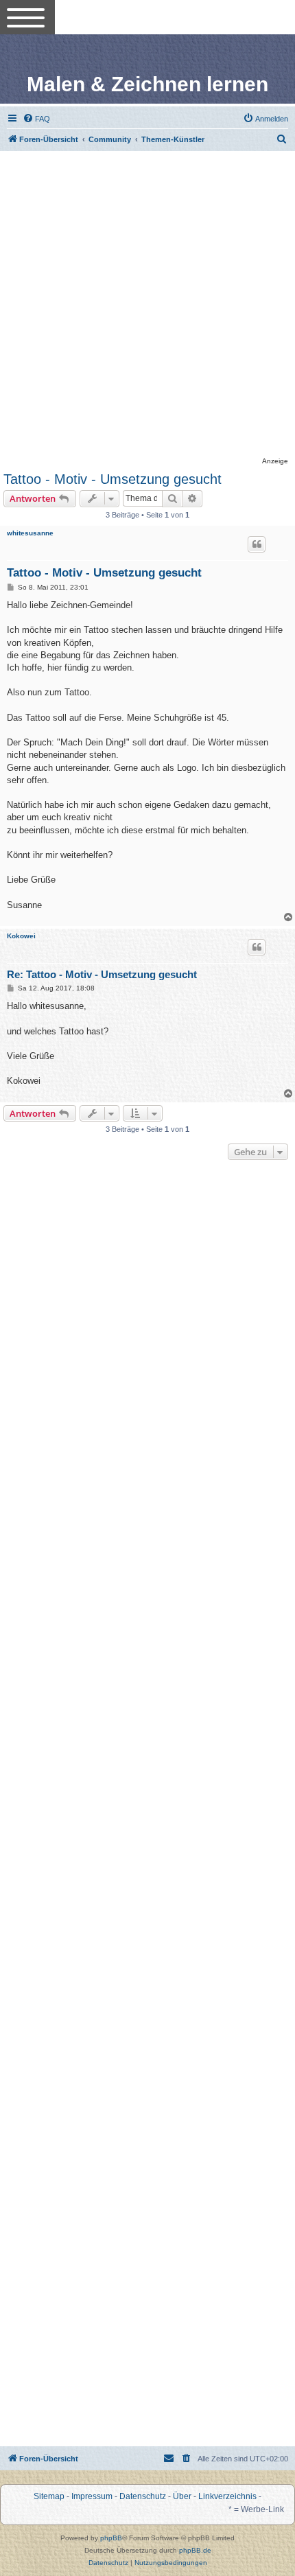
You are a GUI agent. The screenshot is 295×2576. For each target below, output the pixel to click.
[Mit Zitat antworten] (257, 544)
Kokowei (21, 936)
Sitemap (49, 2496)
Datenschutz (143, 2496)
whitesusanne (30, 533)
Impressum (92, 2496)
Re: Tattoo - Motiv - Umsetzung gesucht (102, 974)
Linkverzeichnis (227, 2496)
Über (182, 2496)
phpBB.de (195, 2550)
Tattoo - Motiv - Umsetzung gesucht (113, 479)
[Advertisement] (147, 305)
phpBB (111, 2538)
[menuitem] (36, 119)
